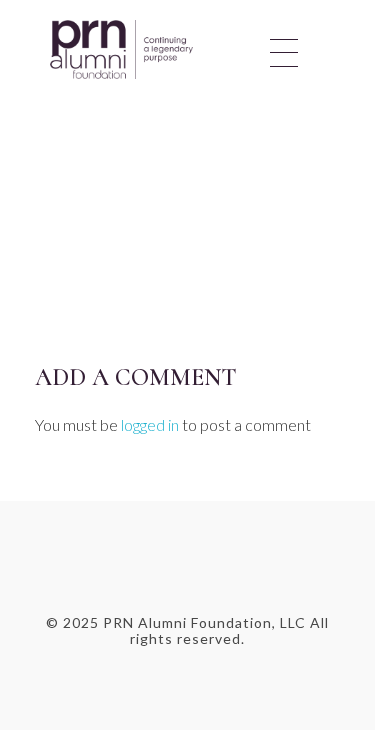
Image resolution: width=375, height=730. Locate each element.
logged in (151, 424)
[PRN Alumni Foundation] (160, 49)
